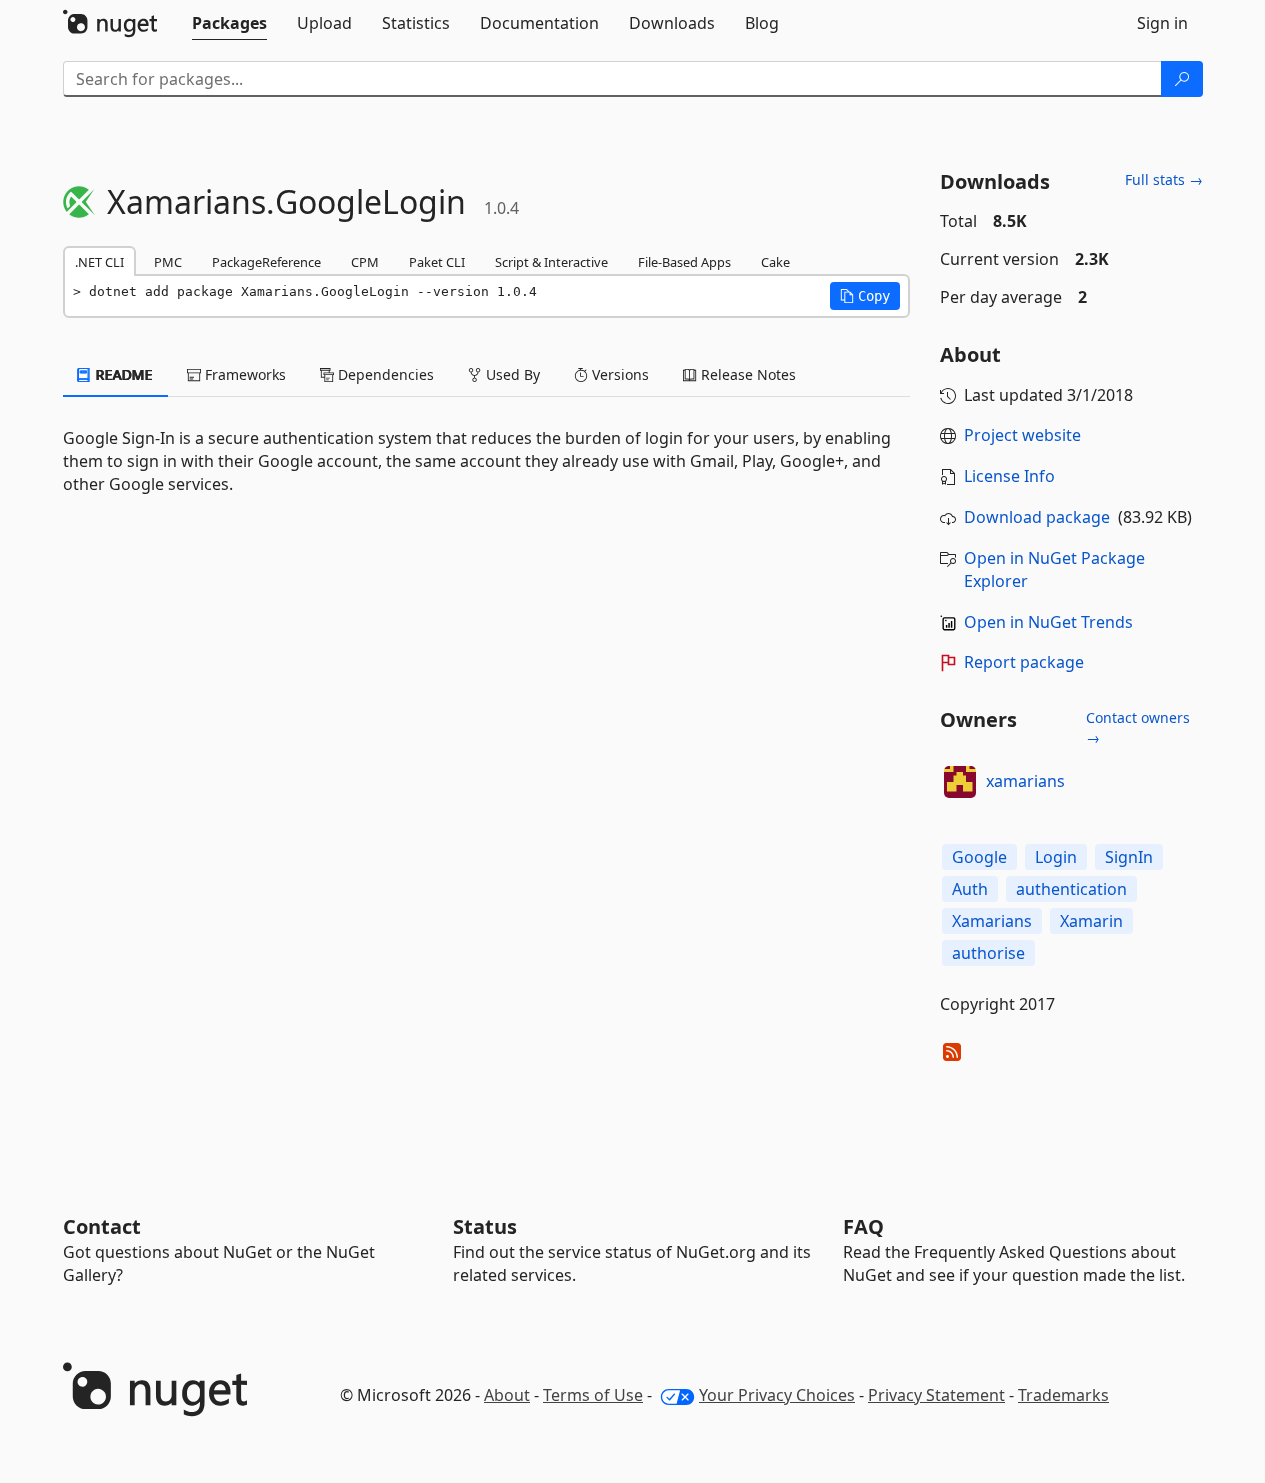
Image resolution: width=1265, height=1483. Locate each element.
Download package (1037, 517)
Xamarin (1091, 921)
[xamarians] (960, 782)
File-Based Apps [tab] (684, 262)
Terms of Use (593, 1395)
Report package (1024, 662)
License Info (1009, 476)
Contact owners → (1138, 727)
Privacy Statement (936, 1395)
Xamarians (992, 921)
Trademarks (1063, 1395)
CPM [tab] (365, 262)
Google (979, 857)
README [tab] (122, 374)
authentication (1071, 889)
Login (1056, 857)
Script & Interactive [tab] (551, 262)
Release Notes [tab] (746, 374)
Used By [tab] (511, 374)
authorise (988, 953)
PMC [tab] (168, 262)
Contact (102, 1226)
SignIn (1129, 857)
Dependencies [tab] (384, 374)
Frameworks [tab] (243, 374)
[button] (865, 296)
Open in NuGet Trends (1048, 622)
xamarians (1025, 781)
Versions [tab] (618, 374)
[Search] (1182, 79)
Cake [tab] (775, 262)
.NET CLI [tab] (99, 262)
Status (485, 1226)
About (507, 1395)
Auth (970, 889)
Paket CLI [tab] (437, 262)
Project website (1022, 435)
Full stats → (1164, 179)
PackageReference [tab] (266, 262)
